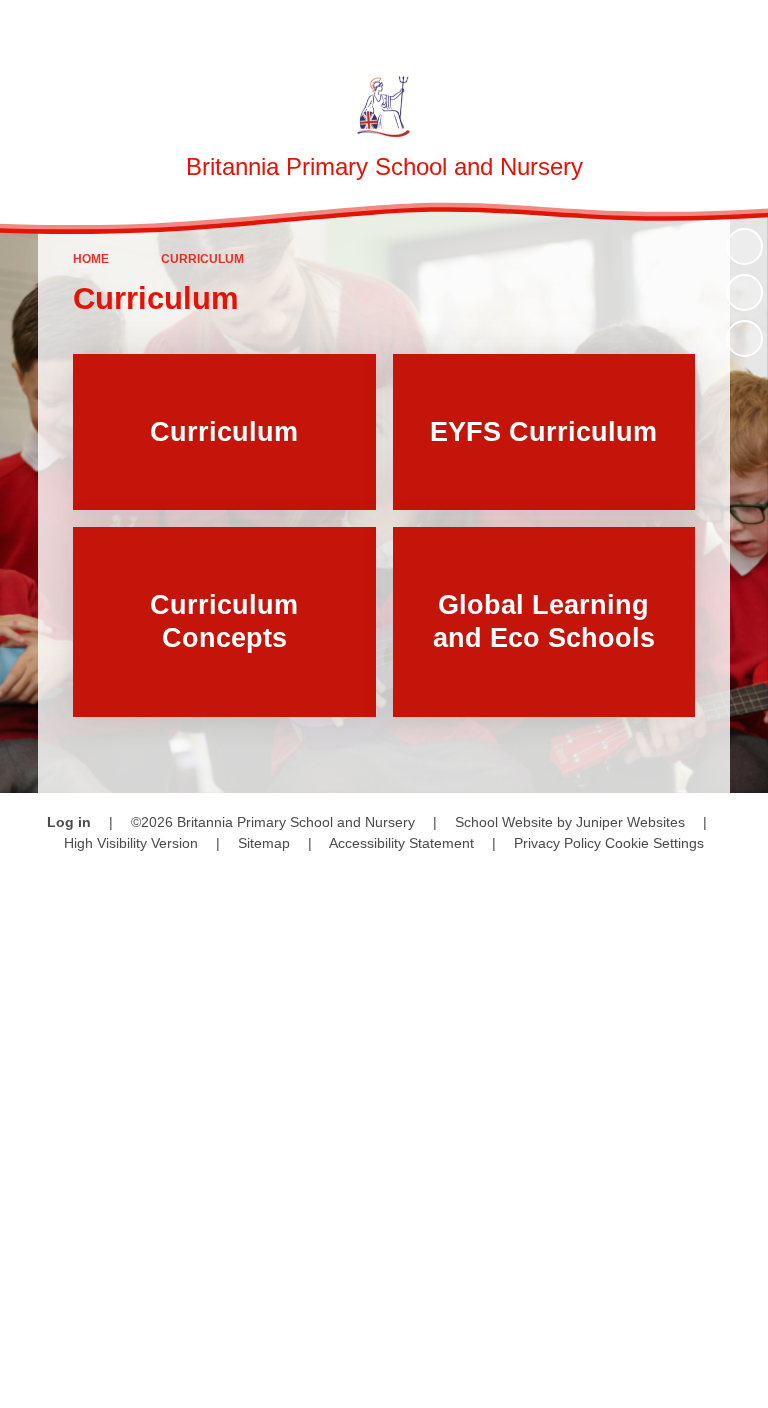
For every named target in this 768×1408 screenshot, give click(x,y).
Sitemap (264, 843)
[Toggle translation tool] (637, 25)
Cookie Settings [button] (654, 843)
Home (91, 259)
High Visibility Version (131, 843)
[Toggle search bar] (688, 25)
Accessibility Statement (401, 843)
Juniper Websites (630, 822)
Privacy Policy (557, 843)
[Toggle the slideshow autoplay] (744, 246)
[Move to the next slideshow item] (744, 338)
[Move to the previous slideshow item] (744, 292)
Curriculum (202, 259)
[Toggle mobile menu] (742, 25)
